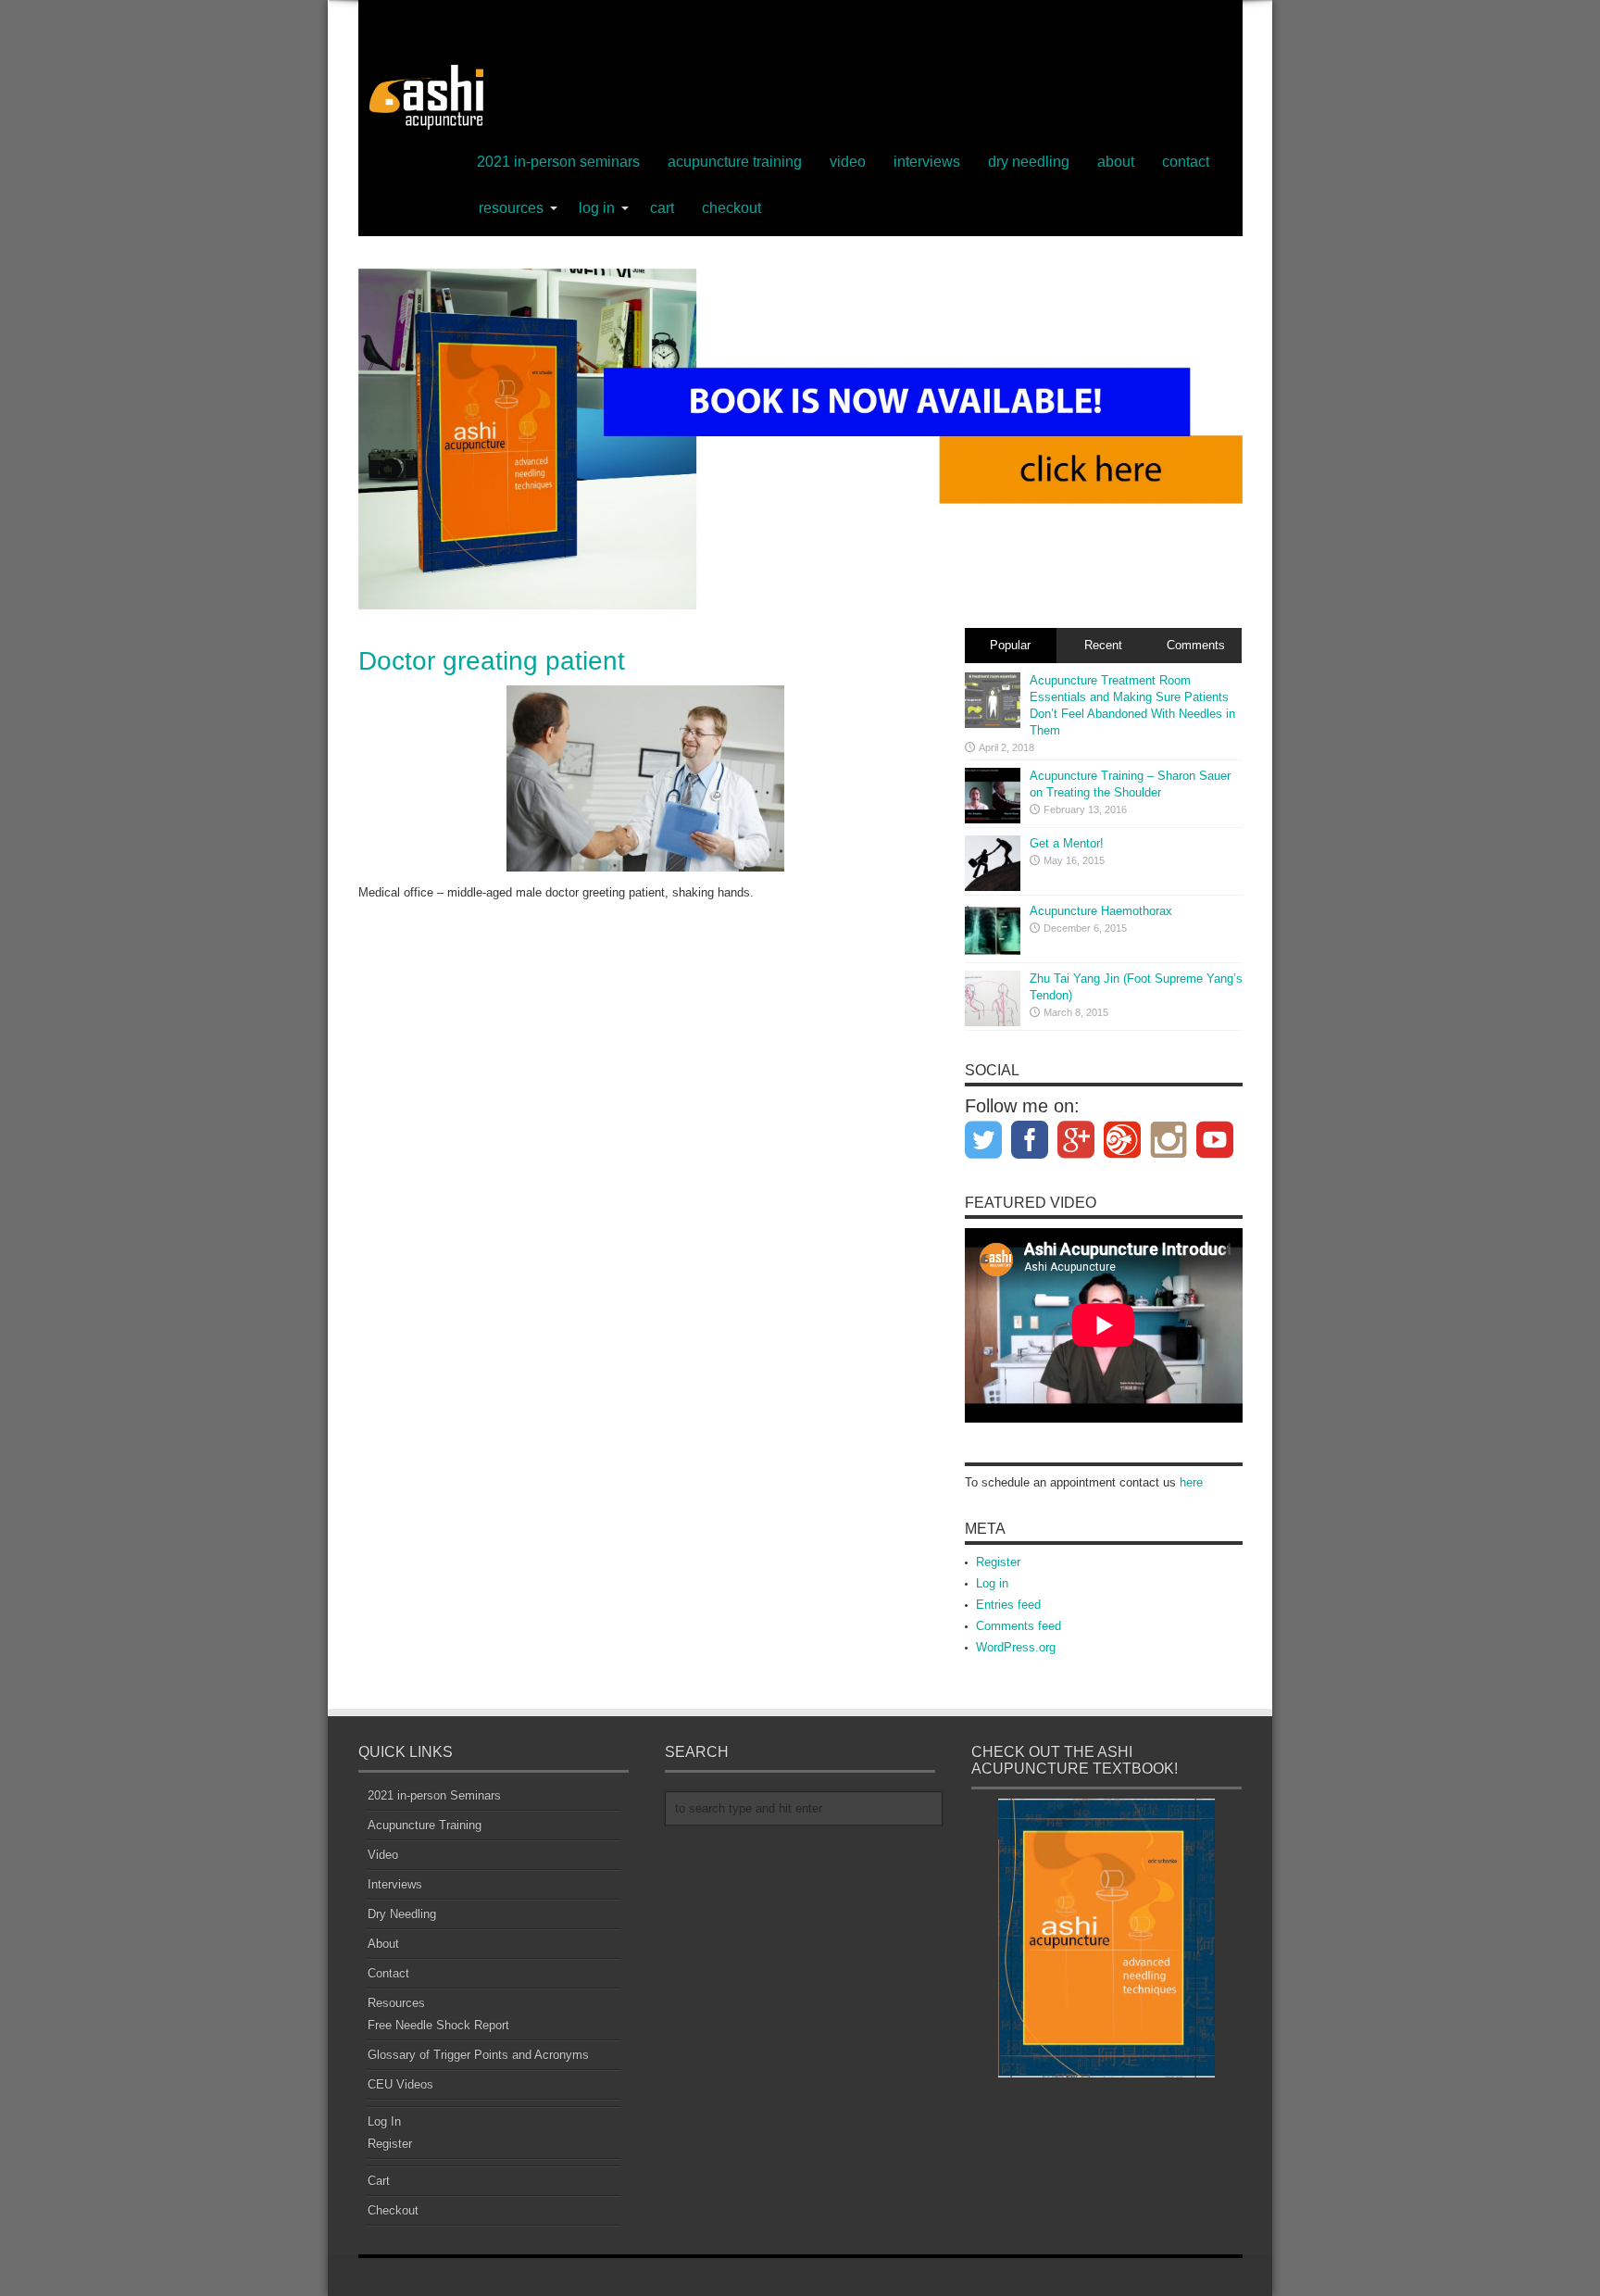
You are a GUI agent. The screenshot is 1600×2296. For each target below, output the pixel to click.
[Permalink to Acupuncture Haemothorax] (993, 931)
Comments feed (1019, 1626)
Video (848, 162)
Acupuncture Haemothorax (1101, 911)
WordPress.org (1016, 1647)
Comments (1196, 645)
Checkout (731, 208)
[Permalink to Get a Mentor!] (993, 863)
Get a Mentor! (1067, 843)
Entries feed (1008, 1605)
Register (998, 1562)
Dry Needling (1029, 162)
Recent (1103, 645)
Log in (992, 1583)
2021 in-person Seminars (558, 162)
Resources (511, 208)
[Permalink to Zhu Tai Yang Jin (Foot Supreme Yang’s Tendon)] (993, 998)
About (1116, 162)
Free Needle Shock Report (438, 2025)
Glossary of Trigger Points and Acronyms (478, 2055)
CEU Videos (400, 2084)
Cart (662, 208)
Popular (1010, 645)
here (1191, 1482)
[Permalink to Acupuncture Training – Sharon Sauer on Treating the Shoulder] (993, 796)
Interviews (927, 162)
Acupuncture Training (735, 162)
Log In (597, 208)
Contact (1186, 162)
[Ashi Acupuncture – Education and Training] (423, 97)
